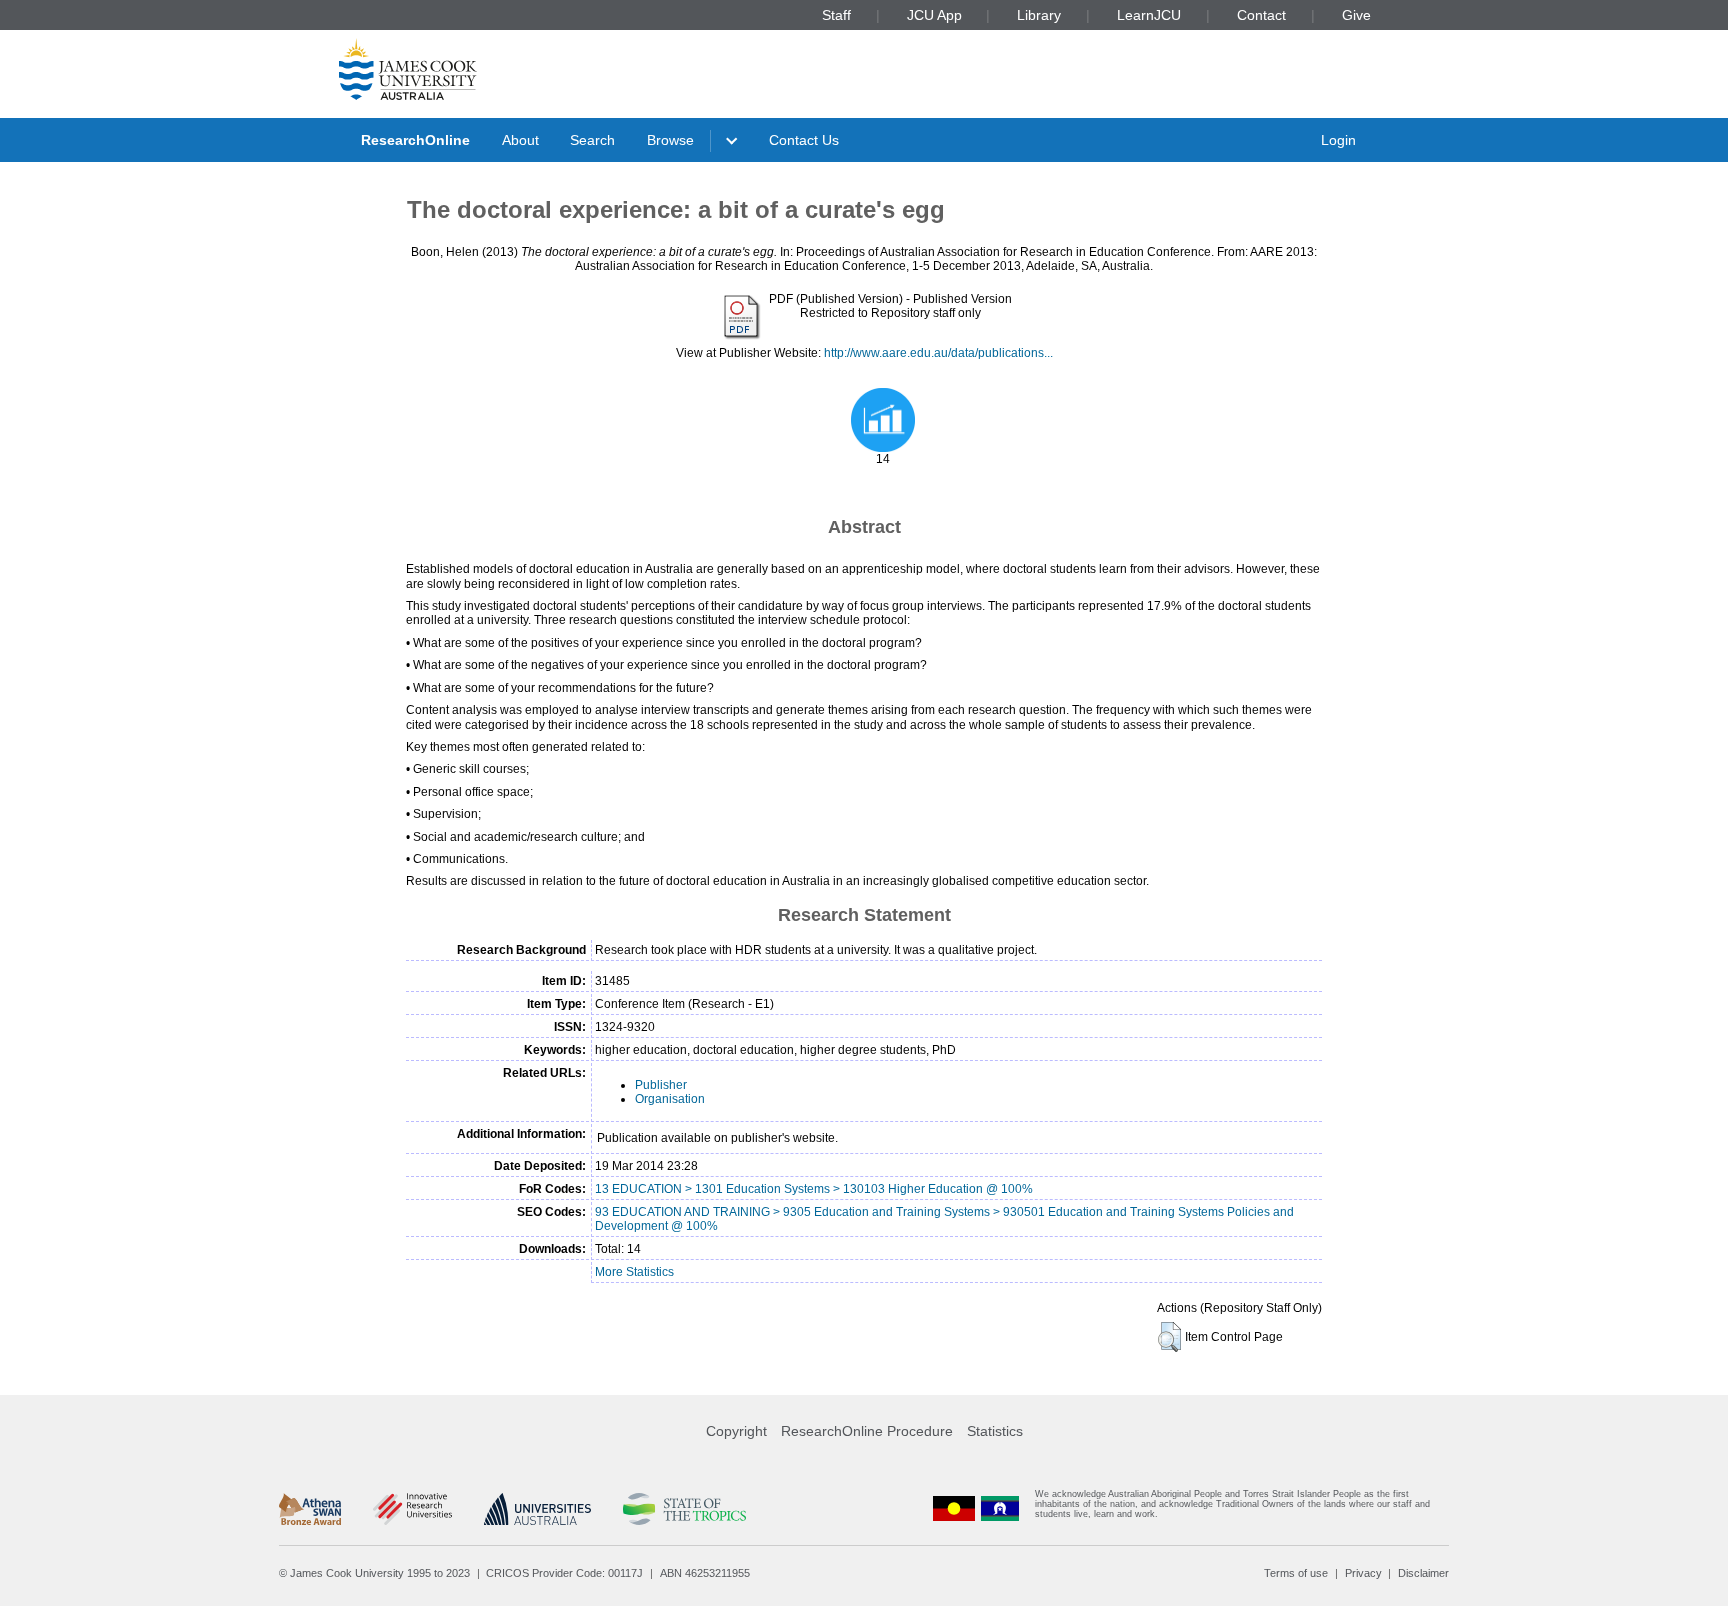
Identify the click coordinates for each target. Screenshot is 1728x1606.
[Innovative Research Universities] (412, 1509)
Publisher (661, 1085)
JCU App (934, 15)
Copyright (736, 1431)
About (520, 140)
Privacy (1363, 1573)
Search (592, 140)
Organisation (670, 1099)
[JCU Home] (408, 69)
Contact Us (804, 140)
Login (1338, 140)
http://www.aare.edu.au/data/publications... (938, 353)
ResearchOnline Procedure (867, 1431)
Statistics (995, 1431)
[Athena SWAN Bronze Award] (310, 1509)
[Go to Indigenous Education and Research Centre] (954, 1508)
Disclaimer (1423, 1573)
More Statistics (634, 1272)
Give (1356, 15)
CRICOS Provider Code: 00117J (564, 1573)
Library (1039, 15)
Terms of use (1296, 1573)
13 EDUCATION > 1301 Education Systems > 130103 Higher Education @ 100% (814, 1189)
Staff (836, 15)
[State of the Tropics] (684, 1509)
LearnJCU (1149, 15)
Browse (670, 140)
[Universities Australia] (537, 1509)
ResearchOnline (415, 140)
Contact (1261, 15)
